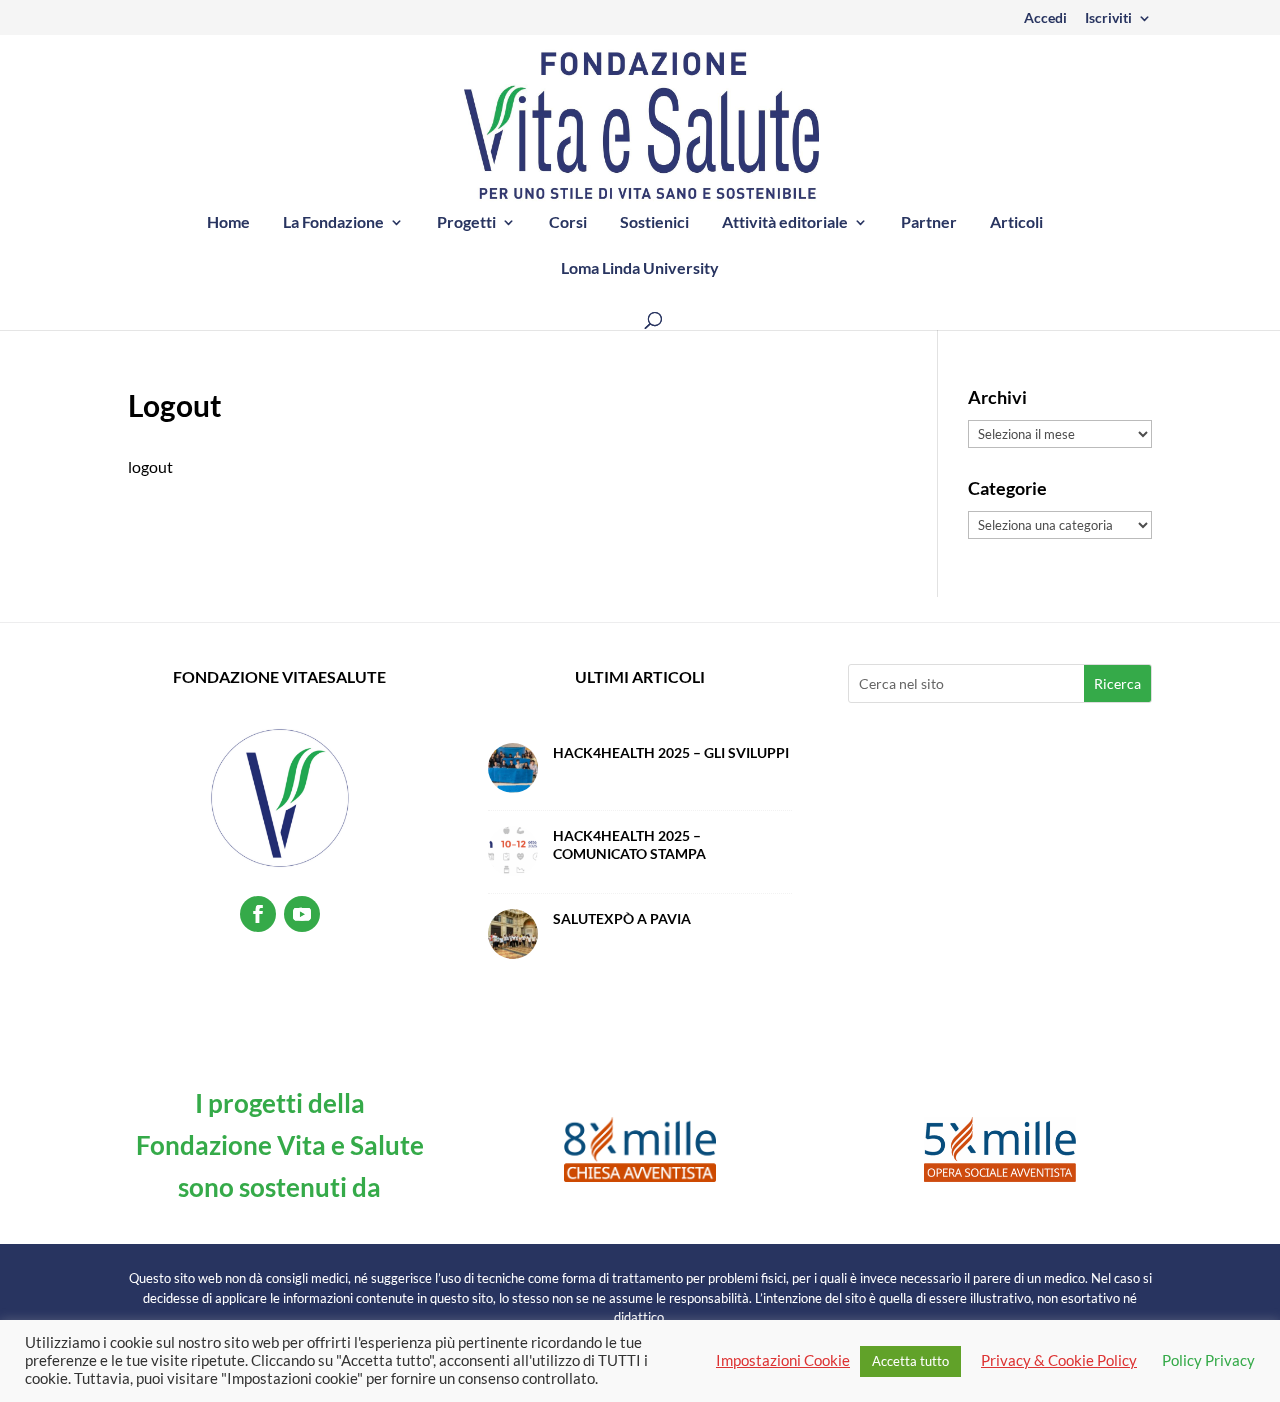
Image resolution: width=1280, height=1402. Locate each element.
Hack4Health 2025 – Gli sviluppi (671, 752)
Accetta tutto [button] (910, 1361)
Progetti (466, 223)
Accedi (1045, 18)
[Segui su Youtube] (302, 914)
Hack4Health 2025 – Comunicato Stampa (629, 844)
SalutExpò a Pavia (622, 918)
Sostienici (654, 223)
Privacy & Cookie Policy (1059, 1360)
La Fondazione (333, 223)
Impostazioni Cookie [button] (783, 1360)
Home (228, 223)
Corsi (568, 223)
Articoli (1016, 223)
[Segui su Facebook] (258, 914)
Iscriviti (1108, 18)
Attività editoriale (785, 223)
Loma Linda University (640, 269)
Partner (929, 223)
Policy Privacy (1208, 1360)
